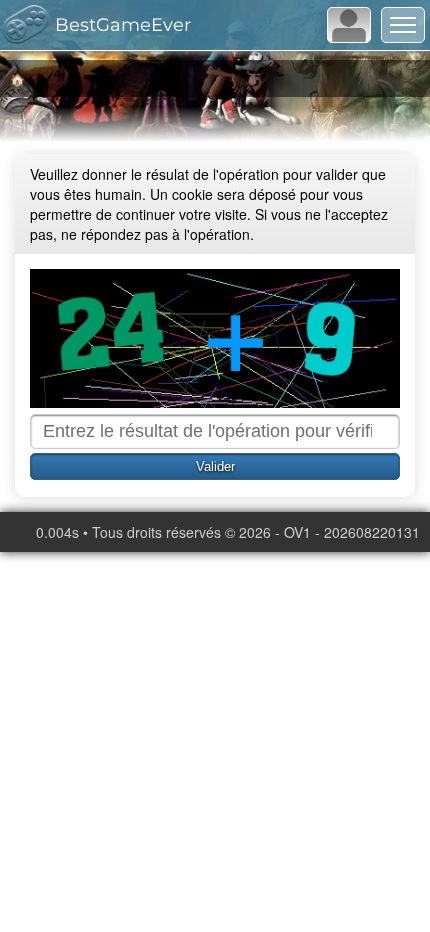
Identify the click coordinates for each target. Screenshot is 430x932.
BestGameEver (123, 25)
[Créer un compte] (349, 25)
